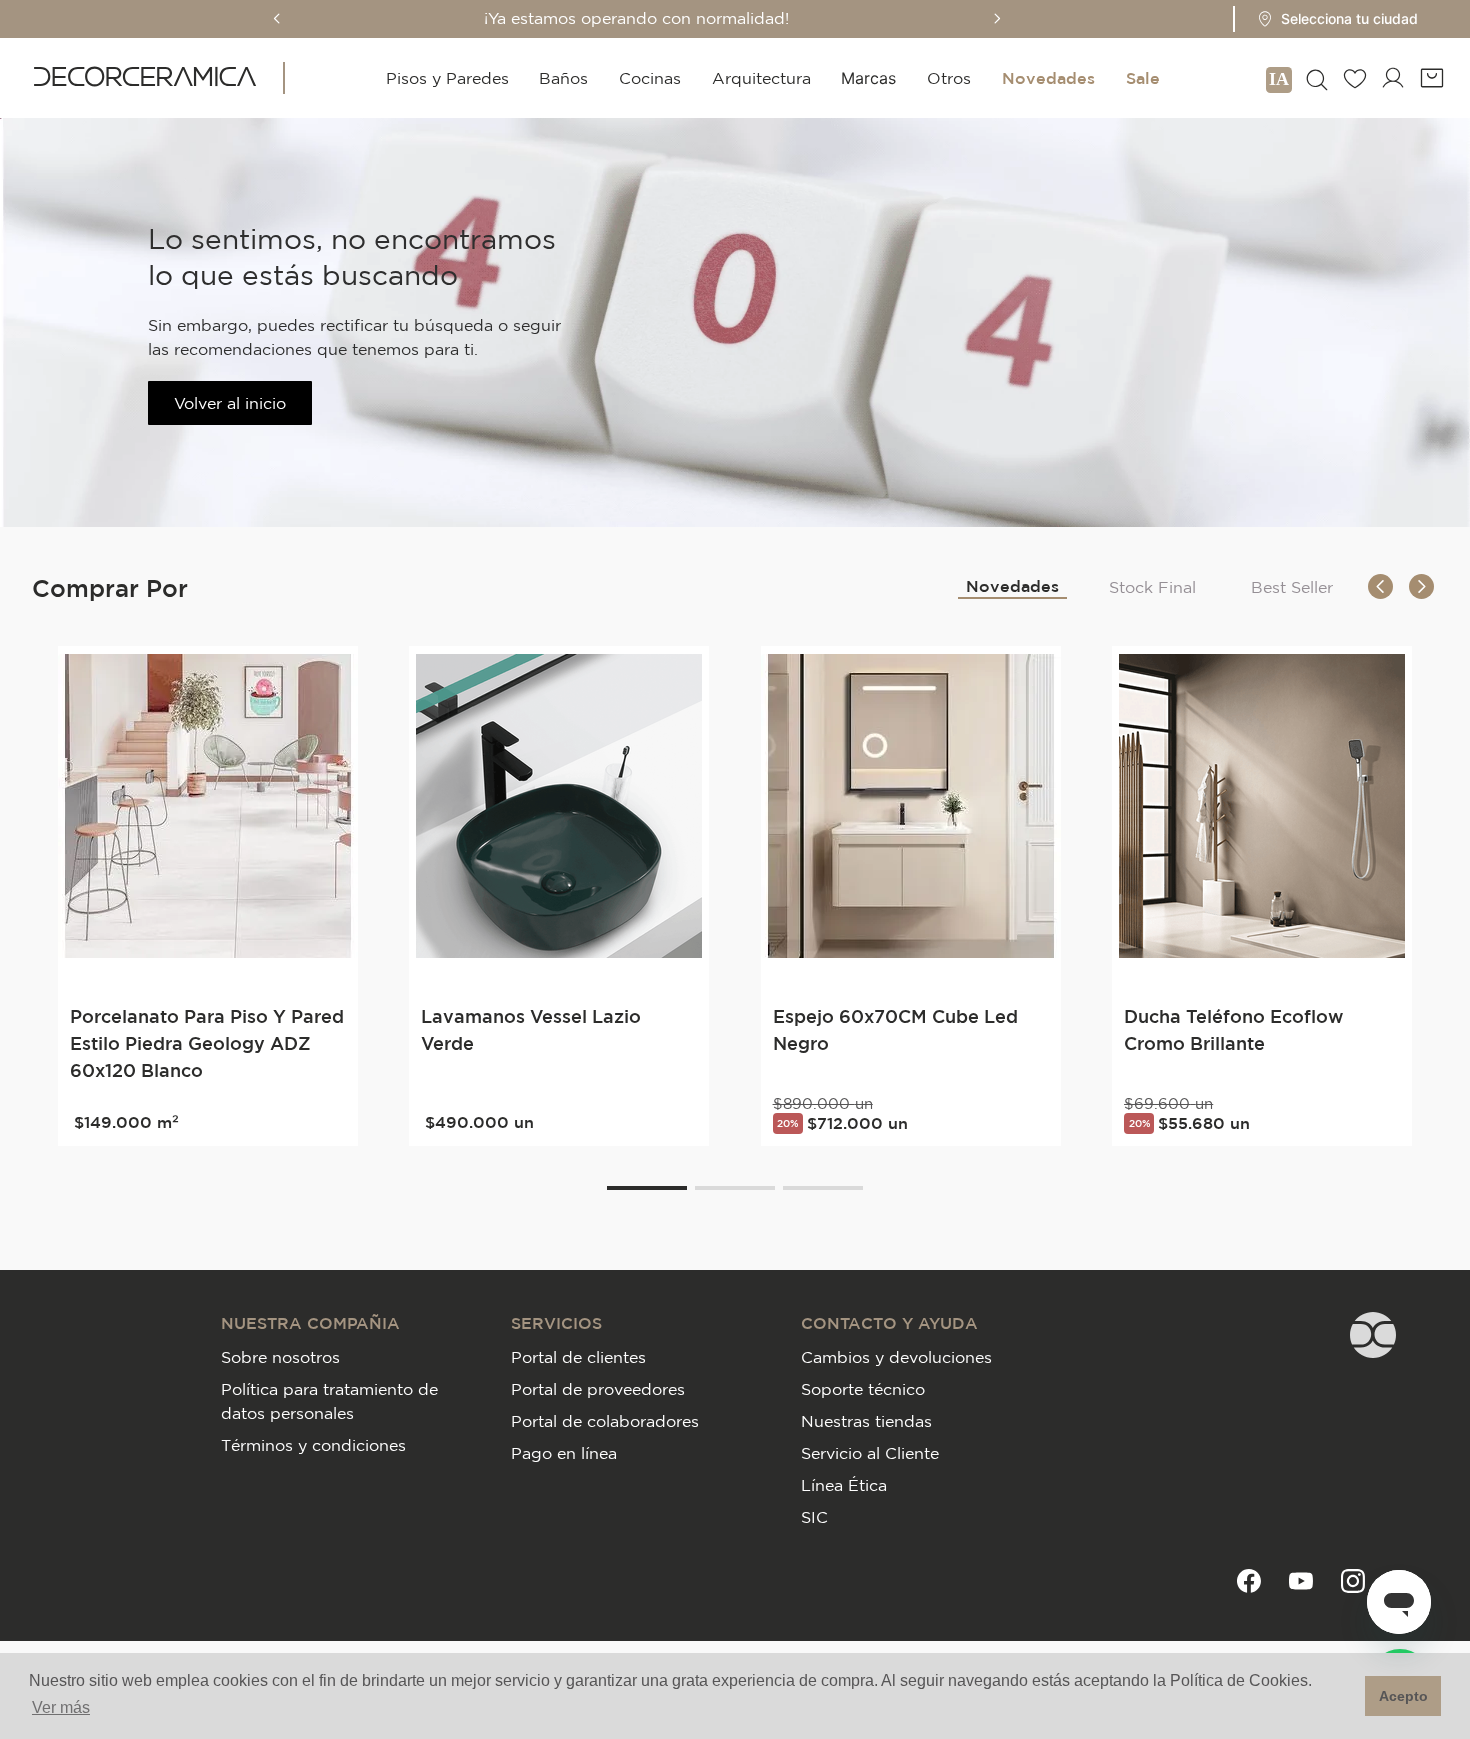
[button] (1331, 19)
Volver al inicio (230, 403)
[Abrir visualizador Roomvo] (1279, 78)
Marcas (868, 78)
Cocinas (650, 78)
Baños (563, 78)
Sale (1143, 78)
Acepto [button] (1403, 1696)
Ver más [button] (61, 1707)
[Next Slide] (997, 18)
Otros (949, 78)
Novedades (1048, 78)
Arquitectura (761, 78)
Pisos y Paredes (447, 78)
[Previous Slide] (277, 18)
